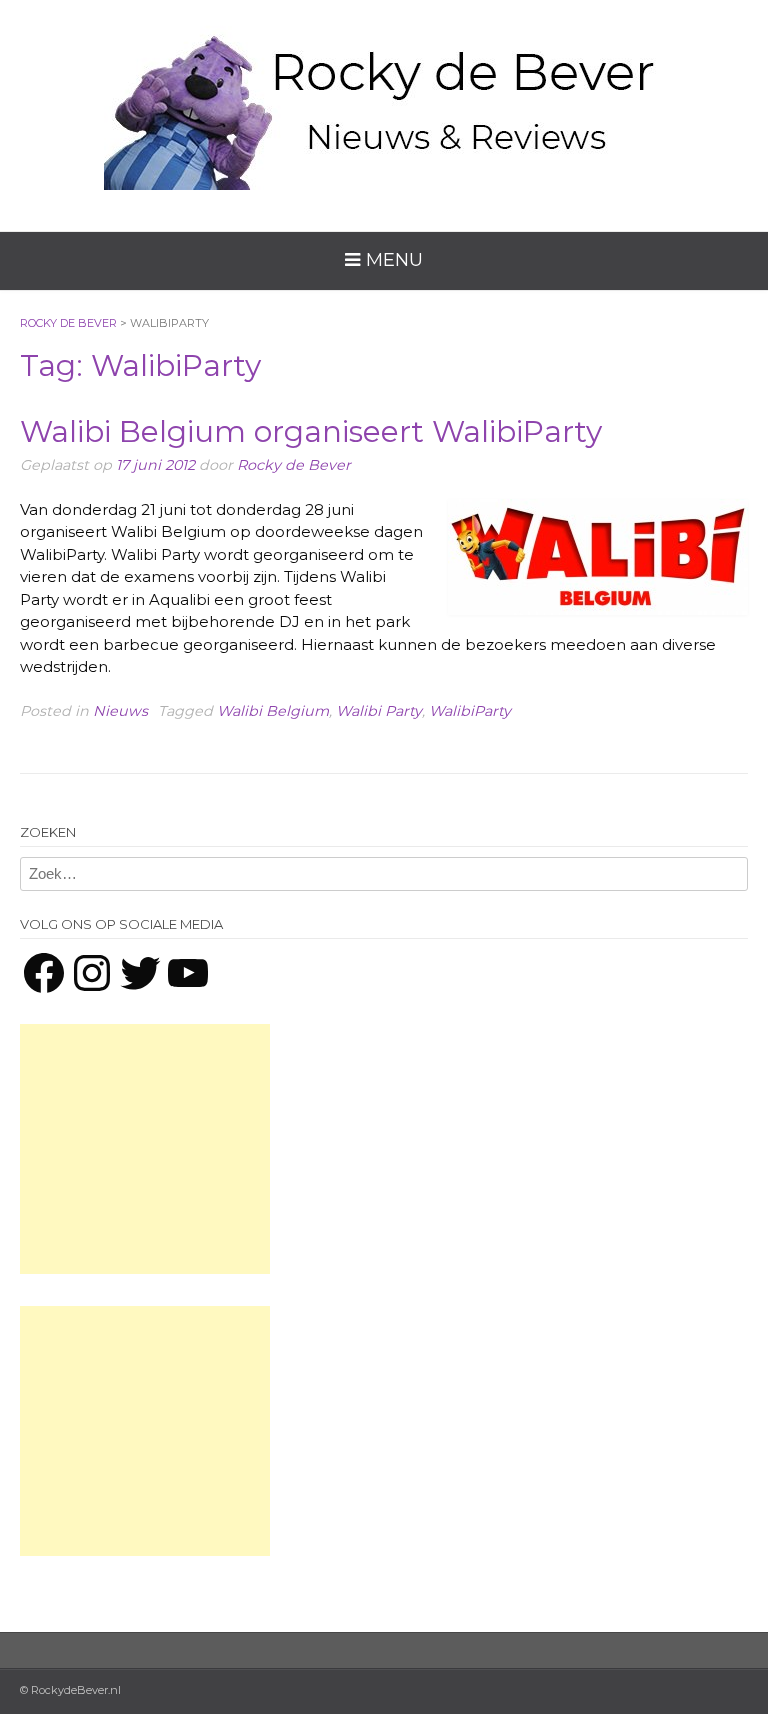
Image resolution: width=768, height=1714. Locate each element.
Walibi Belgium (273, 711)
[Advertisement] (145, 1149)
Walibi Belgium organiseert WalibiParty (311, 431)
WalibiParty (470, 711)
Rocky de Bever (294, 465)
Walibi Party (379, 711)
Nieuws (120, 711)
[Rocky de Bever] (384, 100)
